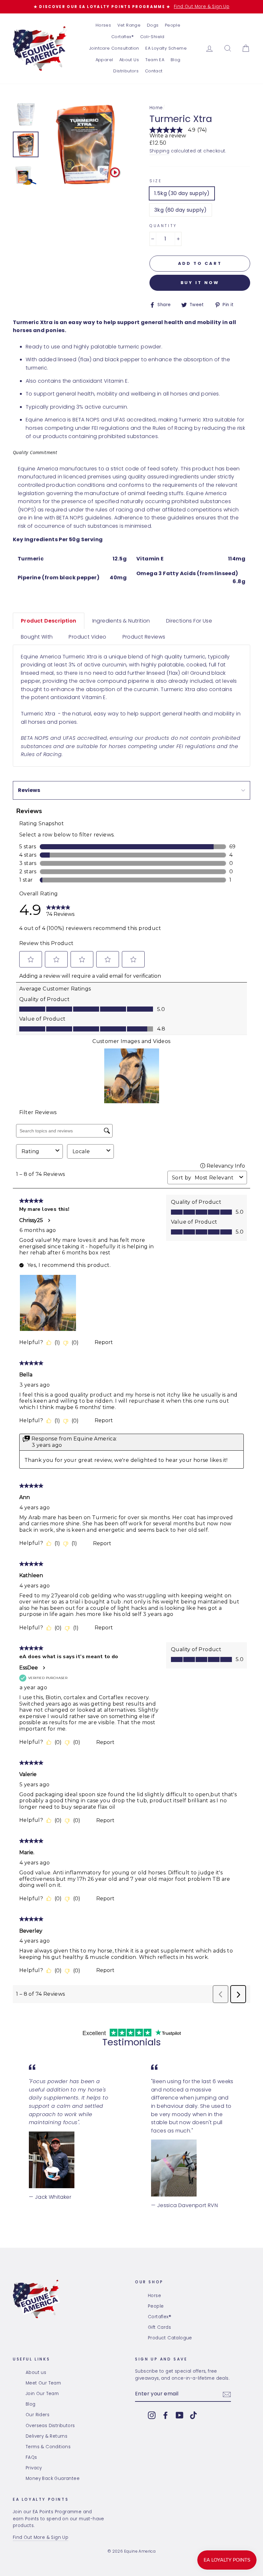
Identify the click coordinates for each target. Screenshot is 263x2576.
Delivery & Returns (47, 2436)
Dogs (153, 25)
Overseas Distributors (50, 2426)
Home (156, 108)
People (173, 25)
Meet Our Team (43, 2383)
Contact (154, 71)
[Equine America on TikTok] (193, 2415)
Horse (154, 2296)
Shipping (159, 151)
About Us (129, 60)
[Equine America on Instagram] (152, 2415)
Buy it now (200, 283)
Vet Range (129, 25)
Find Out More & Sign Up (41, 2537)
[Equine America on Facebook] (165, 2415)
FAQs (31, 2457)
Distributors (126, 71)
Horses (103, 25)
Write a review (168, 136)
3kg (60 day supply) (181, 210)
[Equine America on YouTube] (180, 2415)
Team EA (155, 60)
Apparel (104, 60)
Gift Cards (159, 2327)
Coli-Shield (152, 37)
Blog (176, 60)
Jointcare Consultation (114, 48)
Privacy (34, 2468)
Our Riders (38, 2415)
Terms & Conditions (48, 2447)
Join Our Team (42, 2394)
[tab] (49, 621)
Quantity (163, 226)
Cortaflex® (123, 37)
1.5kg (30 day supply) (182, 193)
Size (156, 181)
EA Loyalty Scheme (166, 48)
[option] (131, 7)
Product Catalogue (170, 2338)
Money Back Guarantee (53, 2478)
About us (36, 2372)
